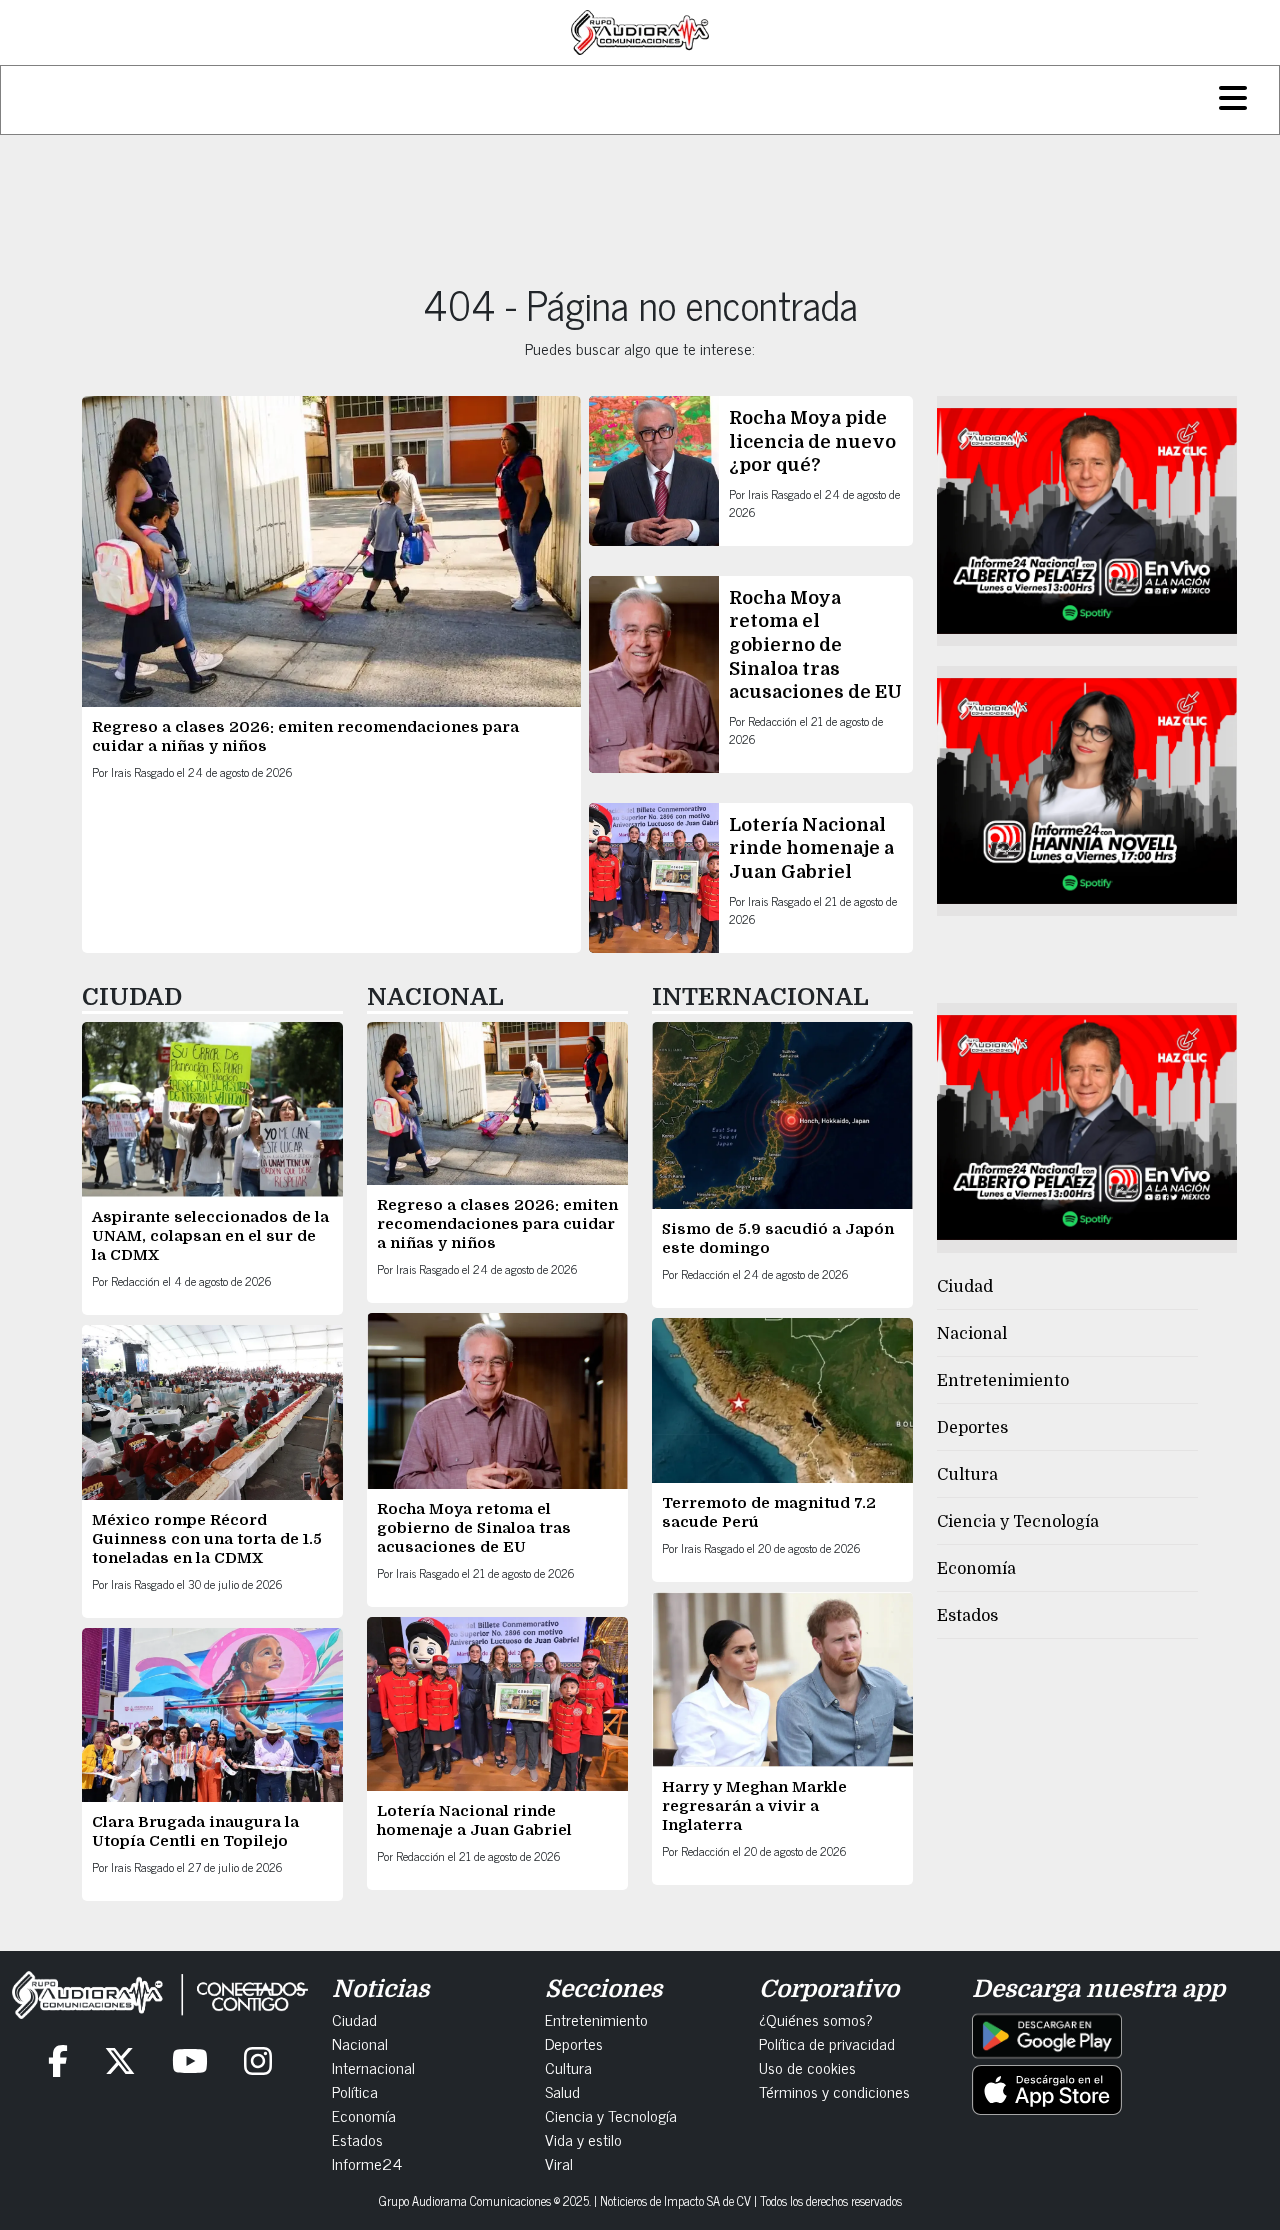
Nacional (972, 1334)
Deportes (972, 1428)
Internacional (373, 2067)
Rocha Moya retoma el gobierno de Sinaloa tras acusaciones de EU (815, 645)
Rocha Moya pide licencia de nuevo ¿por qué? (812, 441)
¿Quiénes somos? (816, 2019)
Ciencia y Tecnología (1018, 1522)
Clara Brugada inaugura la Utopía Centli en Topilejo (195, 1831)
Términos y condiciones (834, 2091)
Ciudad (965, 1287)
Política (355, 2091)
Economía (976, 1569)
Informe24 (367, 2163)
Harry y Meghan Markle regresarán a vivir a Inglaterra (754, 1806)
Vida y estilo (583, 2139)
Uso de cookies (807, 2067)
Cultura (967, 1475)
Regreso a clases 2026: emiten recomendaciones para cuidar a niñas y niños (497, 1224)
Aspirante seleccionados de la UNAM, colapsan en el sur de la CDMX (210, 1236)
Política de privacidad (827, 2043)
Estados (967, 1616)
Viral (559, 2163)
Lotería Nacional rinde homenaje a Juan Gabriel (811, 848)
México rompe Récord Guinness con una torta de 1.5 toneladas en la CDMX (207, 1539)
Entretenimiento (1003, 1381)
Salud (562, 2091)
